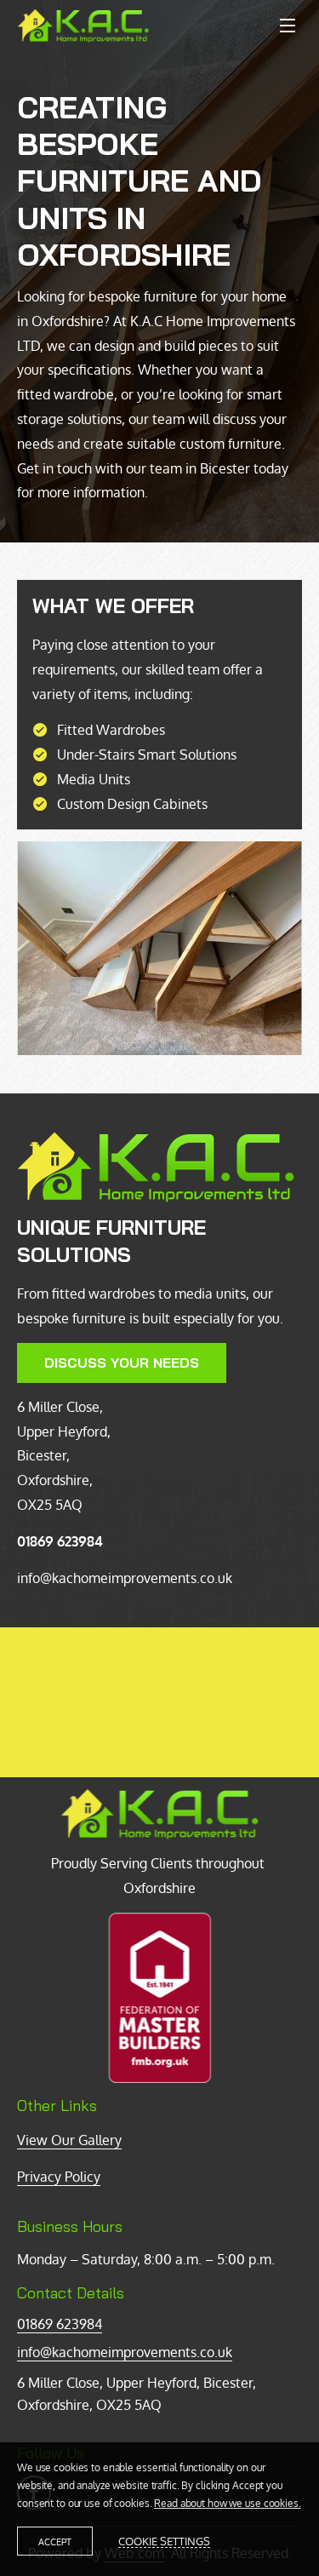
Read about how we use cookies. (227, 2503)
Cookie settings (164, 2541)
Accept (55, 2542)
